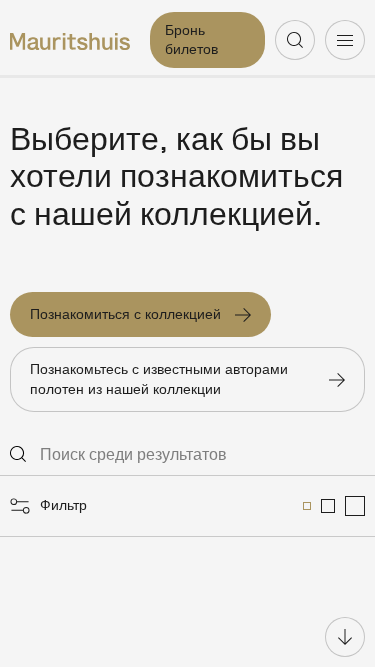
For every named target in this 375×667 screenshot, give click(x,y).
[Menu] (345, 40)
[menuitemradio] (307, 506)
